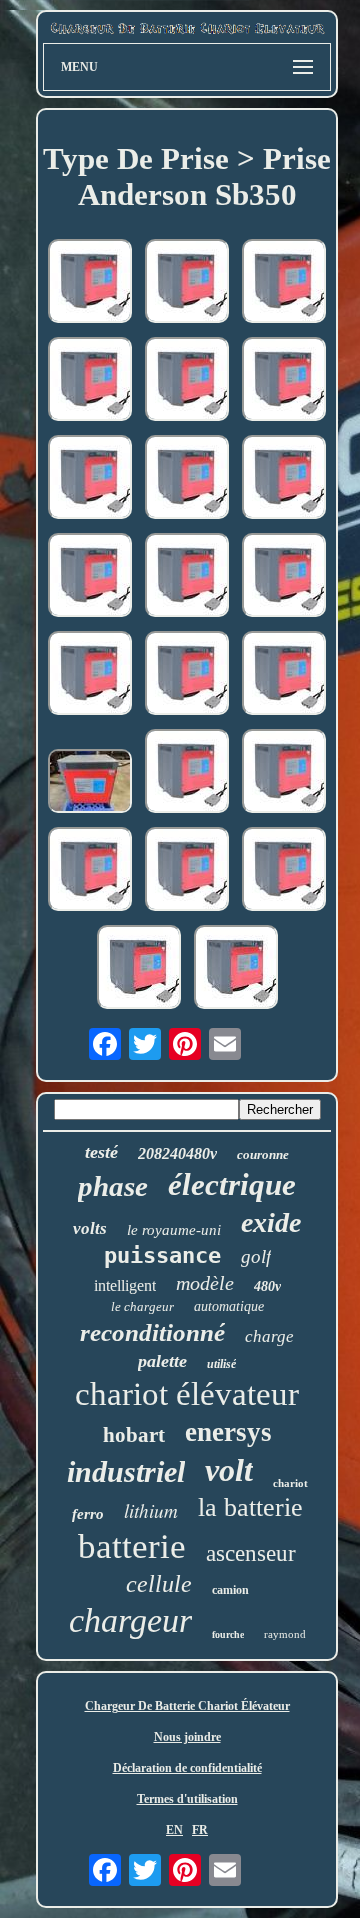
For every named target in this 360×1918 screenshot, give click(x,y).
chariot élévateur (187, 1394)
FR (200, 1830)
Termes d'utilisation (187, 1799)
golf (256, 1256)
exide (271, 1222)
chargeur (130, 1620)
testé (101, 1152)
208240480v (177, 1153)
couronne (263, 1154)
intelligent (125, 1285)
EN (174, 1830)
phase (113, 1186)
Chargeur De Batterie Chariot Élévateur (187, 1706)
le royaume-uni (174, 1230)
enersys (228, 1432)
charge (269, 1336)
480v (267, 1286)
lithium (151, 1510)
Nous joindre (187, 1737)
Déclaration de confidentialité (187, 1768)
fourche (228, 1634)
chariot (290, 1483)
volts (90, 1228)
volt (229, 1470)
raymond (285, 1634)
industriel (126, 1471)
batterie (132, 1546)
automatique (229, 1306)
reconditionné (152, 1332)
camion (230, 1590)
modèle (205, 1283)
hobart (134, 1435)
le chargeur (142, 1306)
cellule (159, 1584)
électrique (232, 1184)
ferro (88, 1514)
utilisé (221, 1364)
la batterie (250, 1507)
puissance (162, 1255)
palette (162, 1361)
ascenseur (251, 1553)
